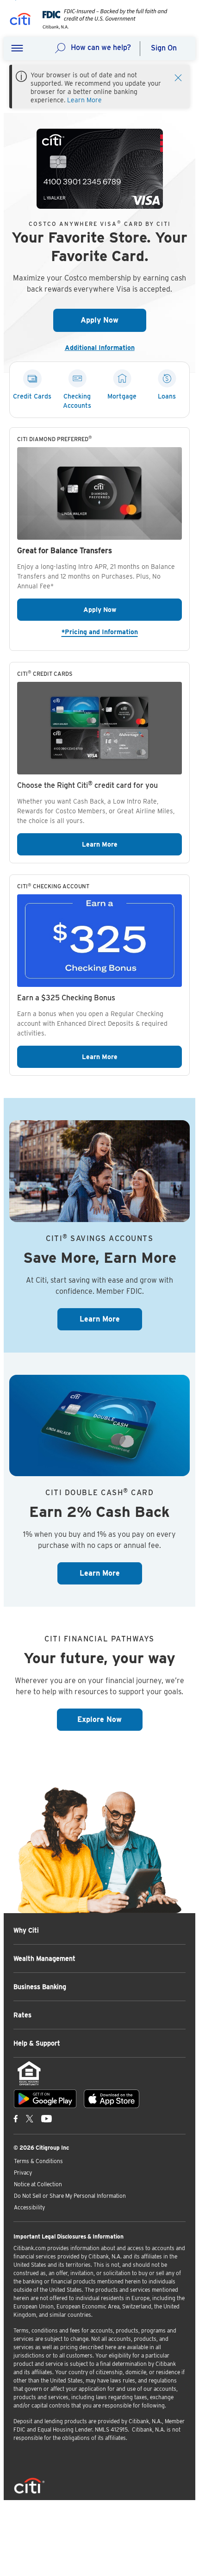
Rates (22, 2015)
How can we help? (101, 47)
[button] (17, 49)
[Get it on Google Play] (45, 2099)
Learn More (84, 100)
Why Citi (26, 1930)
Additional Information (103, 348)
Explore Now (110, 1719)
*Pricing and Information (122, 632)
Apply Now (113, 320)
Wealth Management (44, 1959)
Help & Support (37, 2043)
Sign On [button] (164, 48)
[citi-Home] (20, 21)
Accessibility (29, 2207)
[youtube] (47, 2118)
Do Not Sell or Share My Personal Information (70, 2196)
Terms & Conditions (38, 2161)
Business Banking (40, 1987)
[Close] (178, 77)
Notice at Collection (38, 2184)
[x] (30, 2118)
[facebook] (16, 2118)
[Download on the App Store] (112, 2099)
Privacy (23, 2173)
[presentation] (102, 27)
